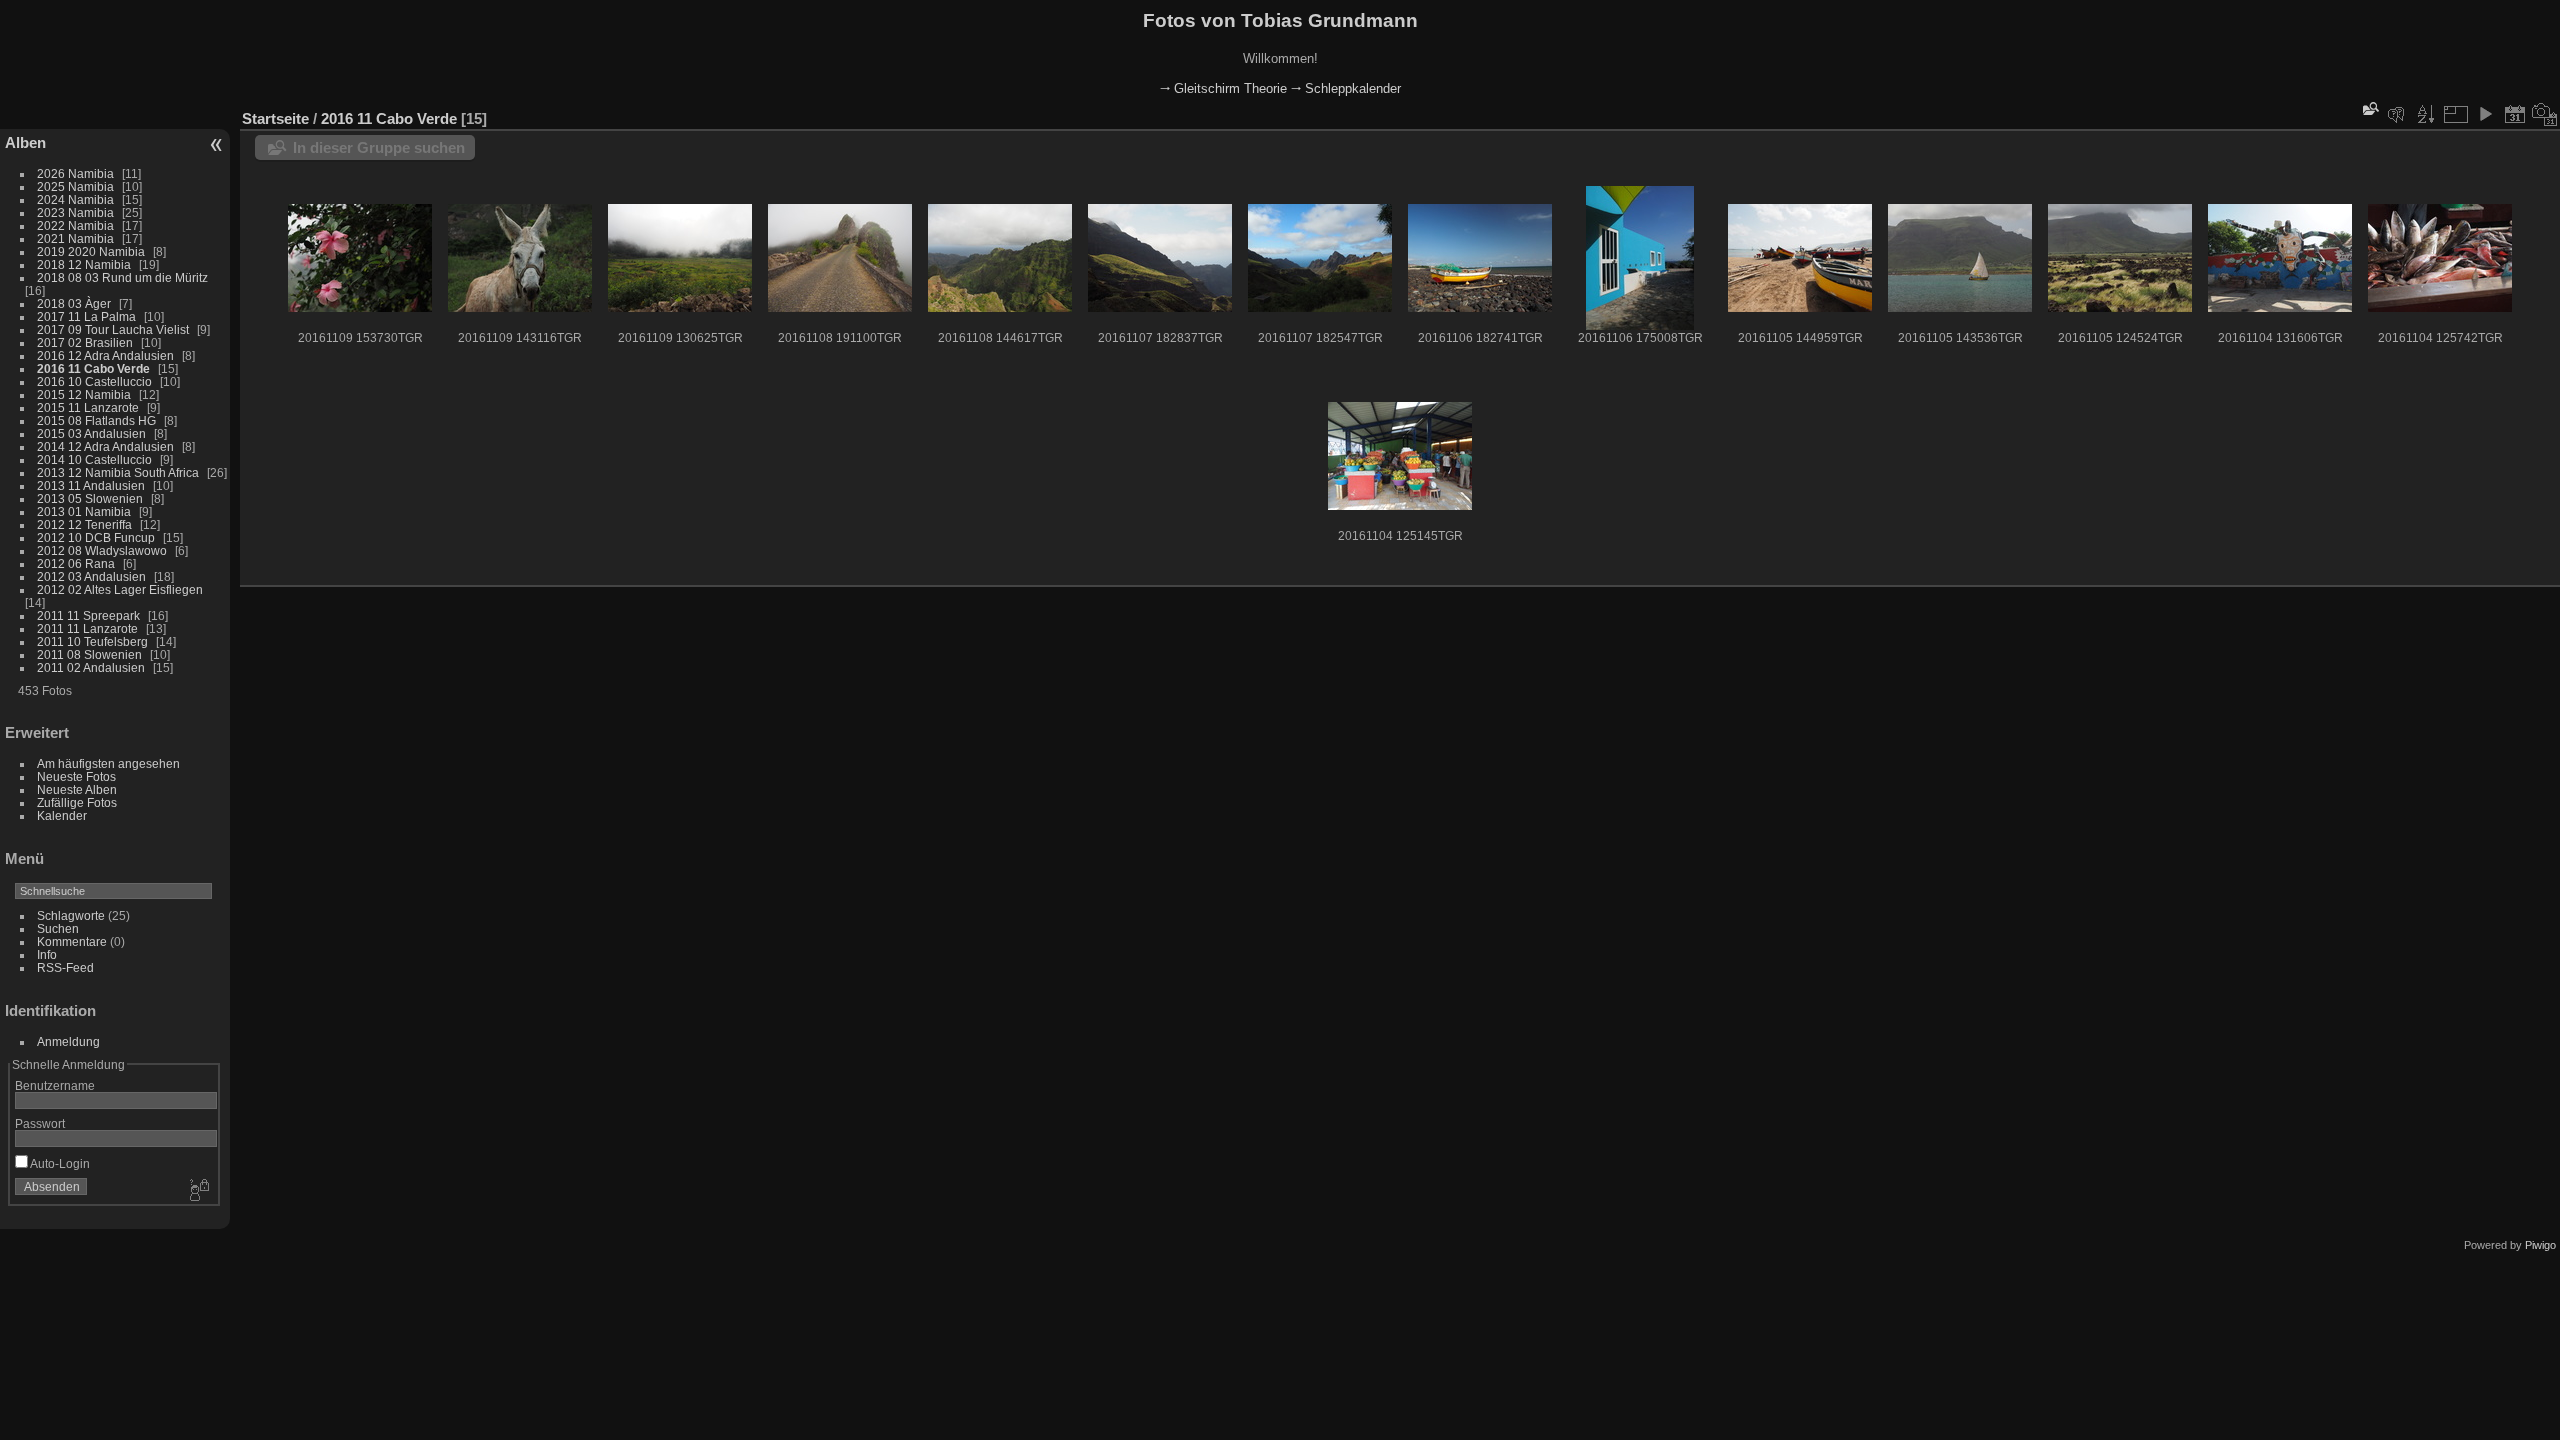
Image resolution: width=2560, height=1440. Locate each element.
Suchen (58, 928)
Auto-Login (59, 1163)
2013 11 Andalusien (91, 485)
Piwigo (2540, 1245)
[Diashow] (2485, 114)
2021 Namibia (75, 238)
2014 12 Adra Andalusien (105, 446)
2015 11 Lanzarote (88, 407)
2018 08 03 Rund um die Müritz (122, 277)
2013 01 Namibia (84, 511)
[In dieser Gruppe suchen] (2369, 108)
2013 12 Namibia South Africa (118, 472)
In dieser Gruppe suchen (379, 147)
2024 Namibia (75, 199)
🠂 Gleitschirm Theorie (1223, 88)
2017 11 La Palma (86, 316)
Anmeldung (68, 1041)
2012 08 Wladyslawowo (102, 550)
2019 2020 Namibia (91, 251)
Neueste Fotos (76, 776)
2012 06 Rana (76, 563)
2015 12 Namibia (84, 394)
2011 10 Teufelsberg (92, 641)
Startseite (275, 118)
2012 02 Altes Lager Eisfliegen (120, 589)
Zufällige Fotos (77, 802)
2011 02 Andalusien (91, 667)
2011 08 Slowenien (89, 654)
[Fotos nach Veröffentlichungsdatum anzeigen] (2515, 114)
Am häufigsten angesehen (108, 763)
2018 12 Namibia (84, 264)
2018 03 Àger (74, 303)
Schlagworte (71, 915)
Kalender (62, 815)
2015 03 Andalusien (91, 433)
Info (47, 954)
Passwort (40, 1123)
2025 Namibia (75, 186)
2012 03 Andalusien (91, 576)
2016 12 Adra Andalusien (105, 355)
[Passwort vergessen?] (198, 1191)
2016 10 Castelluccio (94, 381)
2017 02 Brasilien (85, 342)
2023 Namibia (75, 212)
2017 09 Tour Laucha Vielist (113, 329)
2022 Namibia (75, 225)
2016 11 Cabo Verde (93, 368)
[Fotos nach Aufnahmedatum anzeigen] (2545, 114)
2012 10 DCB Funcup (96, 537)
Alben (25, 142)
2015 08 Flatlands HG (96, 420)
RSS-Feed (65, 967)
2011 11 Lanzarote (87, 628)
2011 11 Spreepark (88, 615)
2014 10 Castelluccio (94, 459)
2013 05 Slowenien (90, 498)
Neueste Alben (77, 789)
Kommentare (72, 941)
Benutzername (55, 1085)
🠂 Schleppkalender (1346, 88)
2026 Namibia (75, 173)
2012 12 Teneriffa (84, 524)
